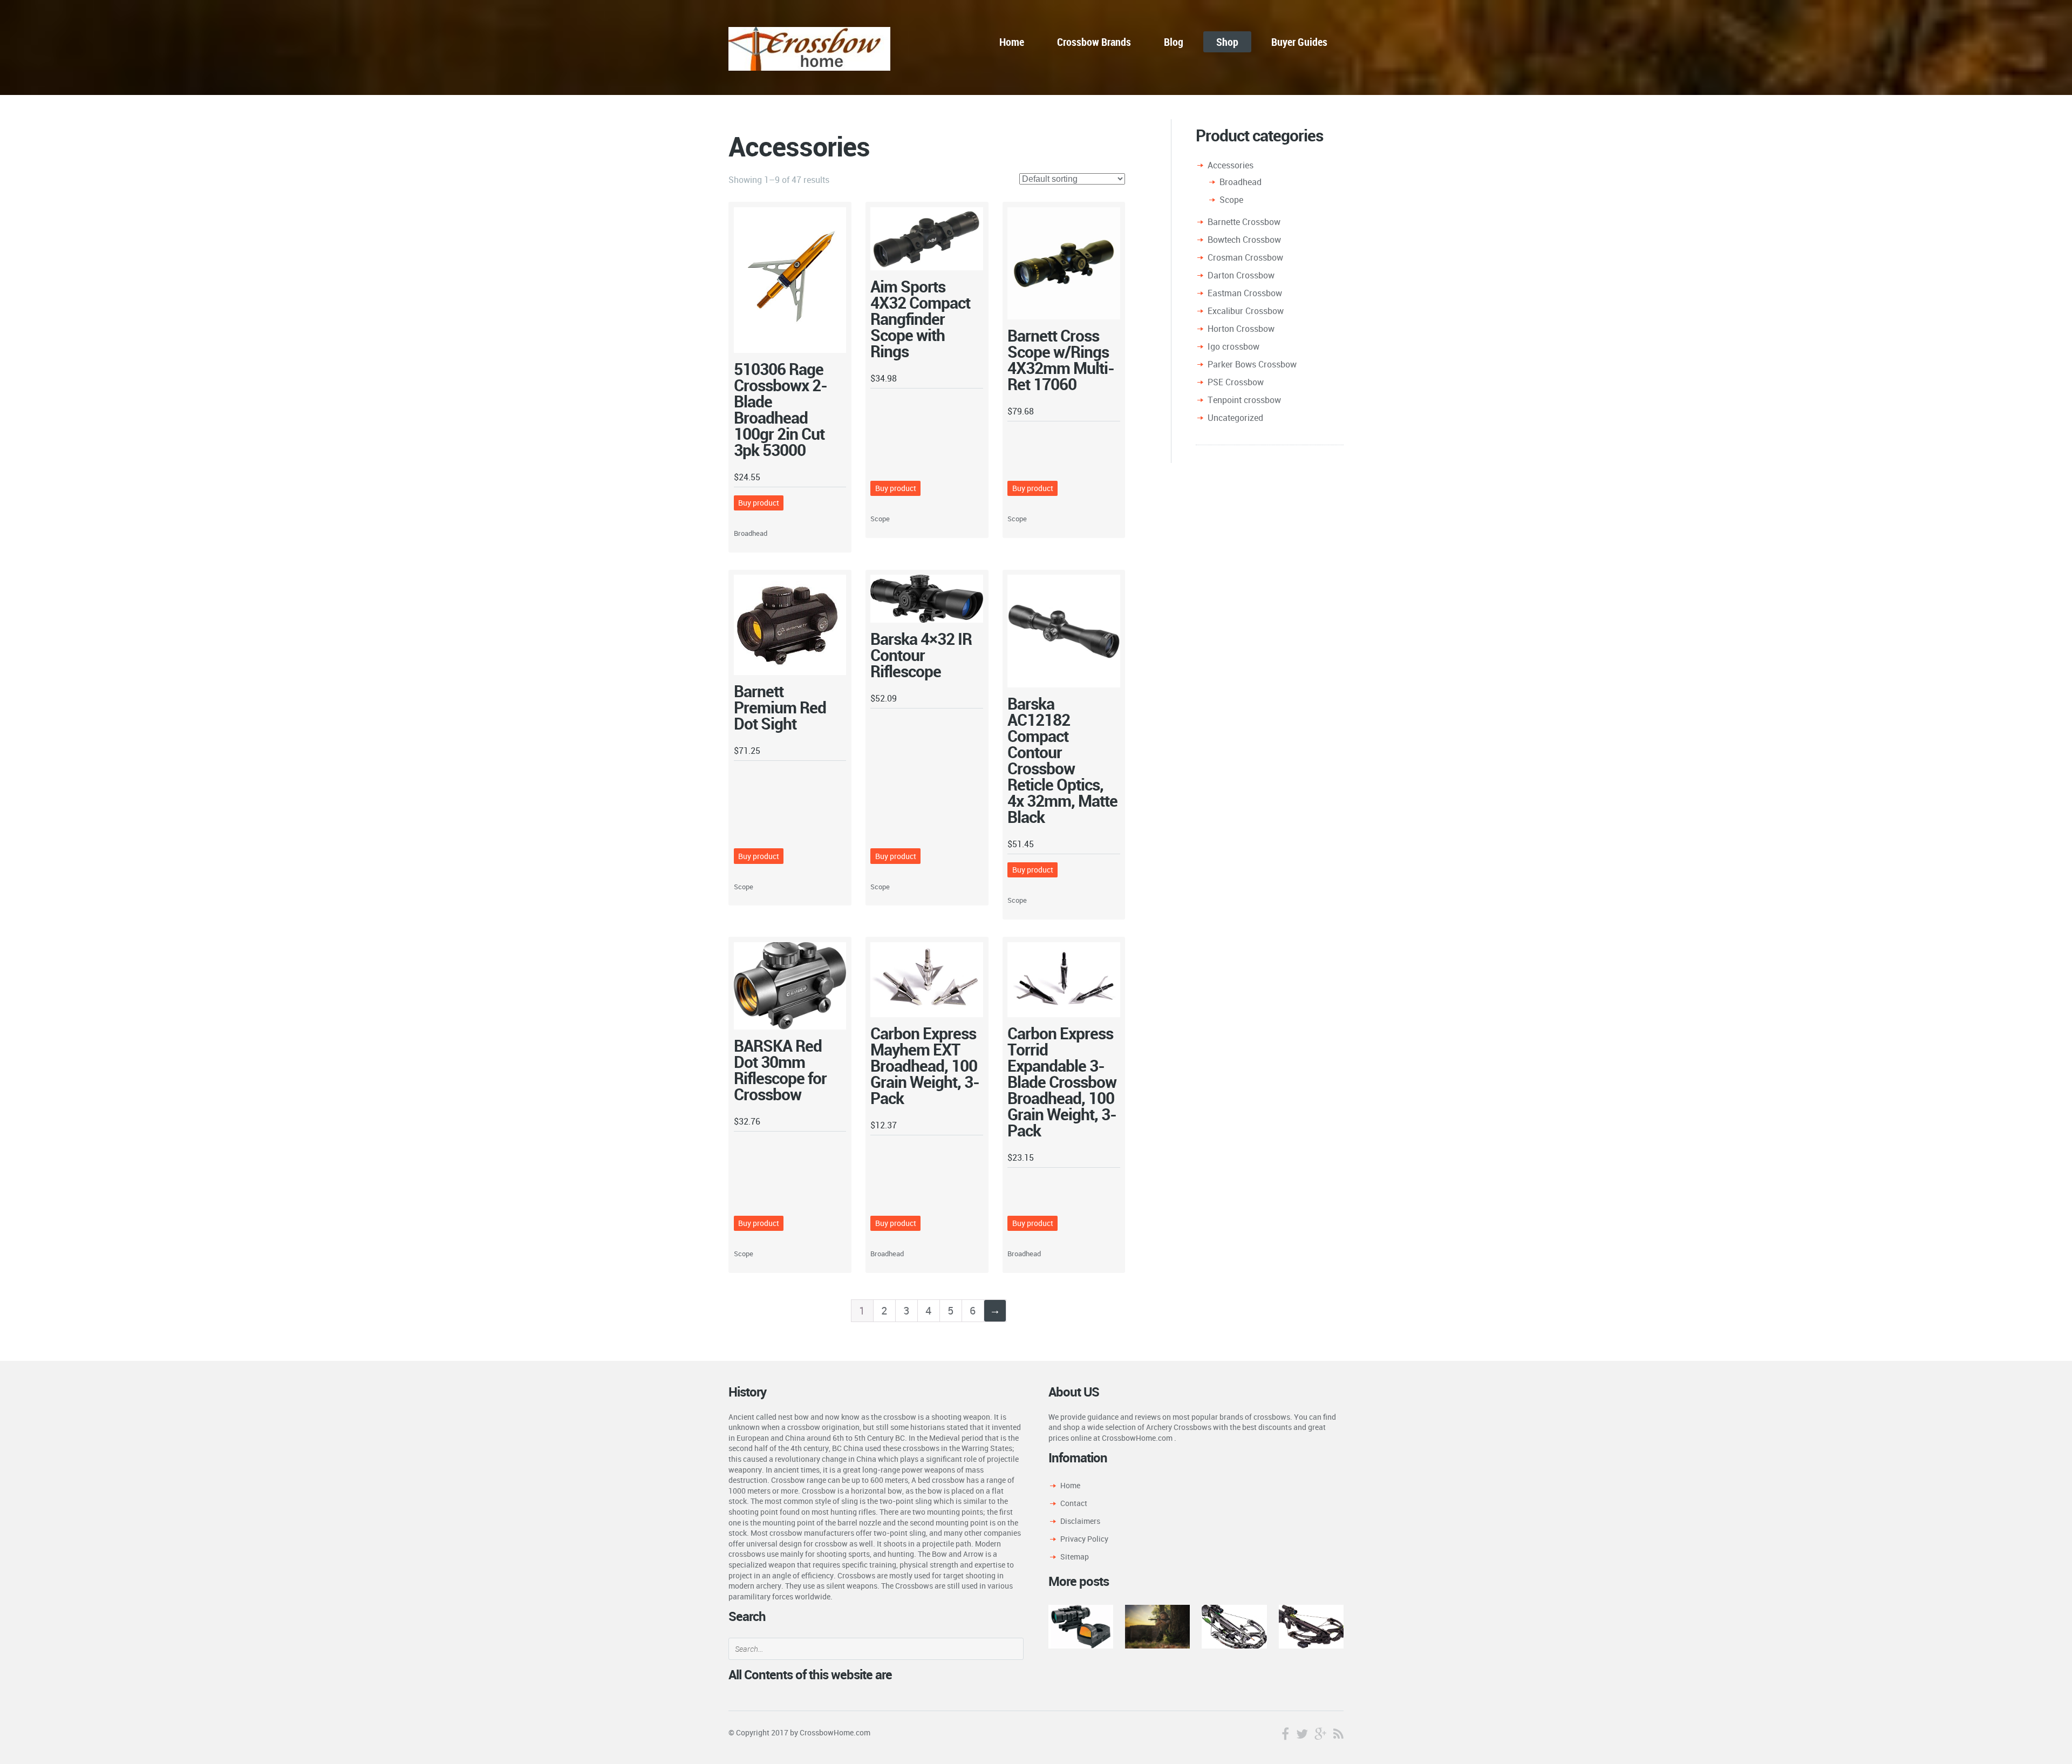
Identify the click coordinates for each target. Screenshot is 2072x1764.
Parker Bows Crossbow (1252, 364)
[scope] (1081, 1626)
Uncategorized (1235, 418)
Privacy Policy (1084, 1539)
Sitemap (1075, 1557)
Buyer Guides (1299, 42)
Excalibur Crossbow (1246, 311)
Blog (1174, 42)
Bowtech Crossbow (1244, 240)
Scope (880, 519)
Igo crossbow (1233, 346)
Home (1012, 42)
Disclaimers (1080, 1521)
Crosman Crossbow (1245, 257)
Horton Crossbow (1241, 329)
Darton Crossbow (1241, 275)
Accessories (1231, 165)
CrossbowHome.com (835, 1732)
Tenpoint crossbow (1244, 400)
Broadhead (751, 533)
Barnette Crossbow (1244, 222)
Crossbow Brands (1094, 42)
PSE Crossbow (1236, 382)
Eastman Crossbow (1245, 293)
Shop (1227, 42)
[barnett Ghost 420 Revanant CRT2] (1234, 1626)
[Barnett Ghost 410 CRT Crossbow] (1311, 1626)
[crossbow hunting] (1157, 1626)
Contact (1074, 1503)
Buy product (759, 503)
